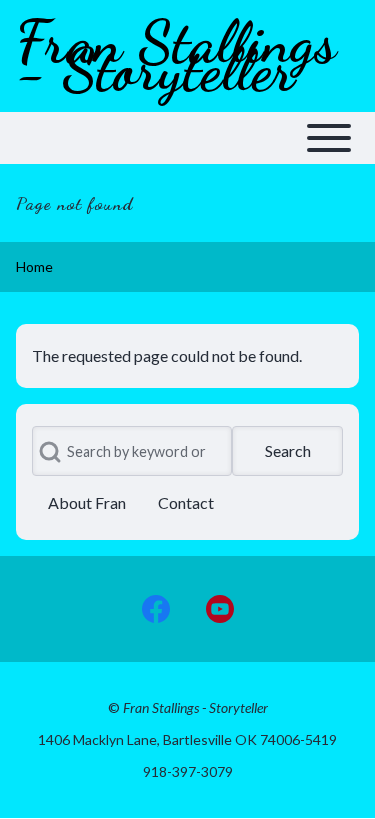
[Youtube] (220, 609)
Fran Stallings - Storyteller (176, 56)
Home (34, 266)
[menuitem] (87, 503)
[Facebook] (156, 609)
